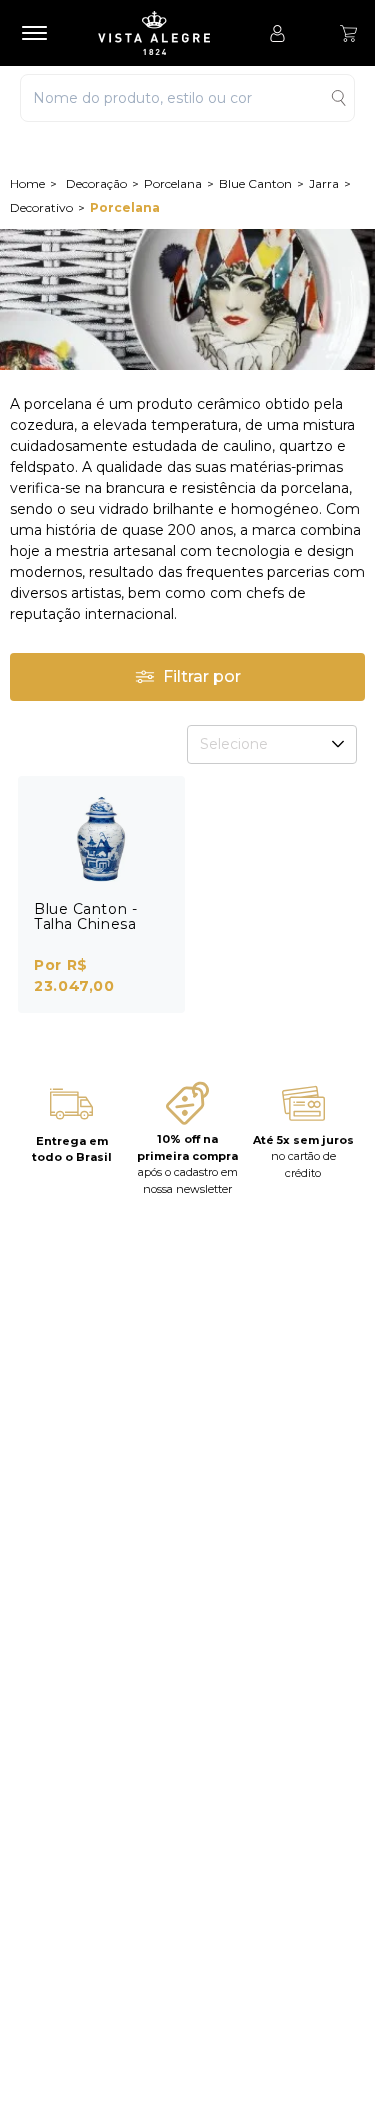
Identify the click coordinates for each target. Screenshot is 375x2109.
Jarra (324, 183)
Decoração (96, 183)
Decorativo (41, 207)
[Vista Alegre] (164, 33)
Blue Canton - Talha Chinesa (85, 916)
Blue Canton (255, 183)
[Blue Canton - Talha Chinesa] (101, 839)
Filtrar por (202, 676)
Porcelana (173, 183)
